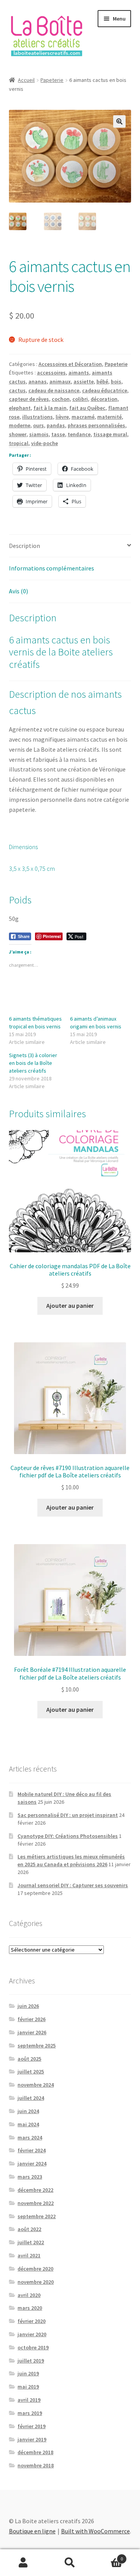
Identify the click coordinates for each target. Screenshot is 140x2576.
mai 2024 (28, 2124)
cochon (61, 399)
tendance (79, 434)
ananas (38, 381)
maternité (109, 417)
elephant (20, 408)
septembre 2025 (37, 2046)
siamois (39, 434)
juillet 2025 (31, 2072)
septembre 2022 (37, 2216)
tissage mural (110, 434)
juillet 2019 (31, 2361)
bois (116, 381)
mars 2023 (30, 2177)
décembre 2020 (35, 2269)
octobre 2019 (33, 2347)
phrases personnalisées (96, 425)
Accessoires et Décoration (70, 364)
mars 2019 (30, 2413)
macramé (83, 417)
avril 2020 (29, 2295)
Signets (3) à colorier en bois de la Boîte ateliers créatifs (33, 1063)
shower (18, 434)
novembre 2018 (36, 2465)
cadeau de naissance (54, 390)
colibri (80, 399)
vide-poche (45, 443)
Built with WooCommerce (95, 2531)
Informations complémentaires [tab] (52, 568)
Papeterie (52, 80)
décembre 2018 (35, 2452)
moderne (20, 425)
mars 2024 (30, 2137)
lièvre (62, 417)
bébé (102, 381)
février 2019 (31, 2426)
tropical (19, 443)
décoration (104, 399)
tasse (58, 434)
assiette (84, 381)
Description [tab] (24, 546)
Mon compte (23, 2563)
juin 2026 (28, 2006)
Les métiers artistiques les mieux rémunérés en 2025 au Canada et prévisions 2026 (71, 1860)
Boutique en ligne (32, 2531)
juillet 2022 (31, 2242)
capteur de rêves (29, 399)
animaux (60, 381)
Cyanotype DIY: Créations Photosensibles (68, 1836)
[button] (119, 121)
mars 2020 (30, 2308)
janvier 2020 (32, 2334)
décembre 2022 (35, 2190)
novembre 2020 (36, 2282)
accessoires (51, 373)
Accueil (26, 80)
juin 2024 (28, 2111)
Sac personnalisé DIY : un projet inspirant (68, 1815)
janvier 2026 (32, 2032)
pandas (56, 425)
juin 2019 (28, 2373)
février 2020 (31, 2321)
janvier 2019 (32, 2439)
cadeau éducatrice (105, 390)
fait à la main (50, 408)
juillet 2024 (31, 2098)
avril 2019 (29, 2400)
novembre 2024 (36, 2085)
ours (38, 425)
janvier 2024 (32, 2163)
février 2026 (31, 2019)
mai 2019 (28, 2387)
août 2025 (29, 2059)
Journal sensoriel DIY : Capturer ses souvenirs (73, 1885)
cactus (17, 390)
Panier (108, 2556)
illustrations (38, 417)
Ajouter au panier (70, 1305)
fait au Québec (87, 408)
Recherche (70, 2563)
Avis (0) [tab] (18, 591)
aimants (79, 373)
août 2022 (29, 2229)
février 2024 (31, 2150)
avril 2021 (29, 2255)
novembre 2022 (36, 2203)
